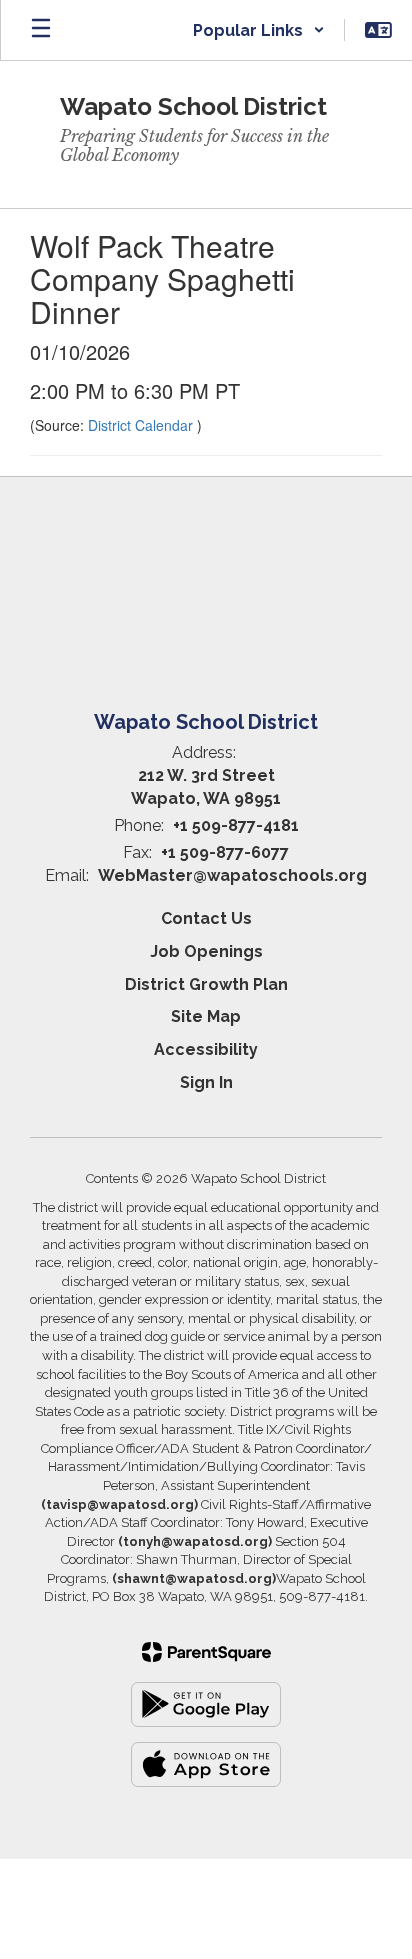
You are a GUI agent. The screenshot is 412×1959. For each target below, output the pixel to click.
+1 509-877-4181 (236, 825)
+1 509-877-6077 (225, 852)
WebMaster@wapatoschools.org (232, 875)
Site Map (206, 1016)
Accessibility (206, 1049)
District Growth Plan (206, 984)
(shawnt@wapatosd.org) (194, 1578)
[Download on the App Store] (206, 1764)
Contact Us (206, 918)
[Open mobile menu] (41, 30)
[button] (259, 30)
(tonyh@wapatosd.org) (195, 1541)
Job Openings (206, 951)
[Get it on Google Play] (206, 1704)
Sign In (206, 1082)
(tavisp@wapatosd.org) (119, 1504)
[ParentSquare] (206, 1652)
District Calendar (142, 425)
